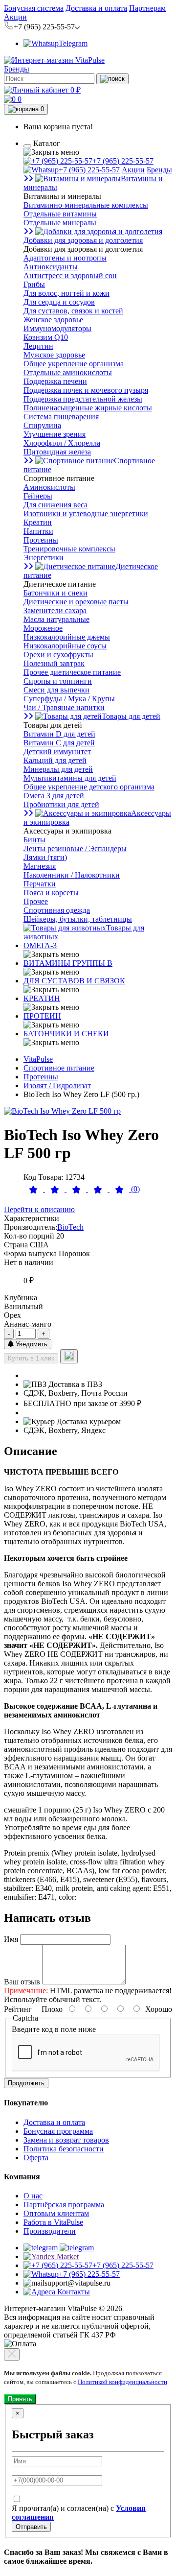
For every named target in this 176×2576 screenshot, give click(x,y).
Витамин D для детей (59, 734)
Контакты (73, 2292)
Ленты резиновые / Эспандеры (75, 848)
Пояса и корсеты (51, 893)
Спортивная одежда (57, 910)
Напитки (38, 531)
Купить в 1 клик (31, 1358)
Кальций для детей (55, 760)
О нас (33, 2196)
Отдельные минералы (60, 223)
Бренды (17, 69)
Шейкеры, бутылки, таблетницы (78, 919)
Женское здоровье (53, 320)
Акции (15, 17)
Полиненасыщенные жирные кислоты (88, 408)
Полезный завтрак (54, 663)
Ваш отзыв (22, 1982)
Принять (20, 2399)
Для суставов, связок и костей (73, 311)
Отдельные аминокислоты (68, 372)
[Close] (12, 2354)
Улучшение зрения (55, 434)
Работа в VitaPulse (53, 2222)
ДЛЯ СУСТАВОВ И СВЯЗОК (74, 981)
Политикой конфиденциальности (122, 2382)
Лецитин (38, 346)
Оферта (36, 2158)
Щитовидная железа (57, 452)
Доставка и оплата (96, 8)
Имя (11, 1939)
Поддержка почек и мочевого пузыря (86, 390)
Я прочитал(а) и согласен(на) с (79, 2513)
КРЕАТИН (42, 998)
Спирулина (42, 425)
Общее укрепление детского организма (89, 787)
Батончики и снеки (55, 593)
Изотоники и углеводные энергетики (86, 513)
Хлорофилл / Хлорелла (62, 443)
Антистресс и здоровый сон (70, 275)
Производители (50, 2231)
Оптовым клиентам (56, 2213)
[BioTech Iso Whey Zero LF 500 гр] (62, 1111)
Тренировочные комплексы (69, 549)
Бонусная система (34, 8)
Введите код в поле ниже (54, 2029)
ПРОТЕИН (42, 1016)
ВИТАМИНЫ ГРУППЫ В (68, 963)
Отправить (31, 2527)
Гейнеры (38, 496)
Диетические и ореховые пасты (76, 602)
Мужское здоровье (54, 355)
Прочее (36, 901)
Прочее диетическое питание (72, 672)
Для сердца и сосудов (59, 302)
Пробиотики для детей (61, 804)
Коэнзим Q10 (46, 337)
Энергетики (44, 558)
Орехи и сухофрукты (58, 655)
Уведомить (31, 1344)
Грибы (34, 284)
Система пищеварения (61, 417)
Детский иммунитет (57, 751)
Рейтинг (18, 2009)
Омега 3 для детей (54, 796)
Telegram (73, 43)
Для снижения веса (55, 505)
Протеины (41, 540)
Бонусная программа (58, 2131)
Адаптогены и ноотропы (65, 258)
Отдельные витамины (60, 214)
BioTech (70, 1227)
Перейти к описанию (39, 1209)
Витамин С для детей (59, 743)
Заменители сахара (55, 610)
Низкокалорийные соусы (65, 646)
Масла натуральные (56, 619)
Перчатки (40, 884)
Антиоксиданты (51, 267)
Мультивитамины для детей (70, 778)
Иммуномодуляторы (57, 328)
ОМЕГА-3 (40, 945)
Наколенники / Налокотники (72, 875)
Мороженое (43, 628)
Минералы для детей (58, 769)
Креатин (38, 522)
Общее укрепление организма (74, 364)
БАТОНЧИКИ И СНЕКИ (66, 1034)
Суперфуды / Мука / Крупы (69, 699)
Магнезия (40, 866)
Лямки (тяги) (45, 857)
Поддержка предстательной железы (83, 399)
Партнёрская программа (64, 2205)
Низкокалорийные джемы (67, 637)
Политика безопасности (64, 2149)
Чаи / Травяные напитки (64, 707)
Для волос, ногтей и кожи (66, 293)
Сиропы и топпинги (58, 681)
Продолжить (26, 2083)
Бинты (34, 840)
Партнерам (147, 8)
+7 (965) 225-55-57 (123, 161)
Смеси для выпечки (56, 690)
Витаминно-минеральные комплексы (86, 205)
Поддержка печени (55, 381)
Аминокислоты (49, 487)
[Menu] (27, 146)
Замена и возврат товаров (66, 2140)
